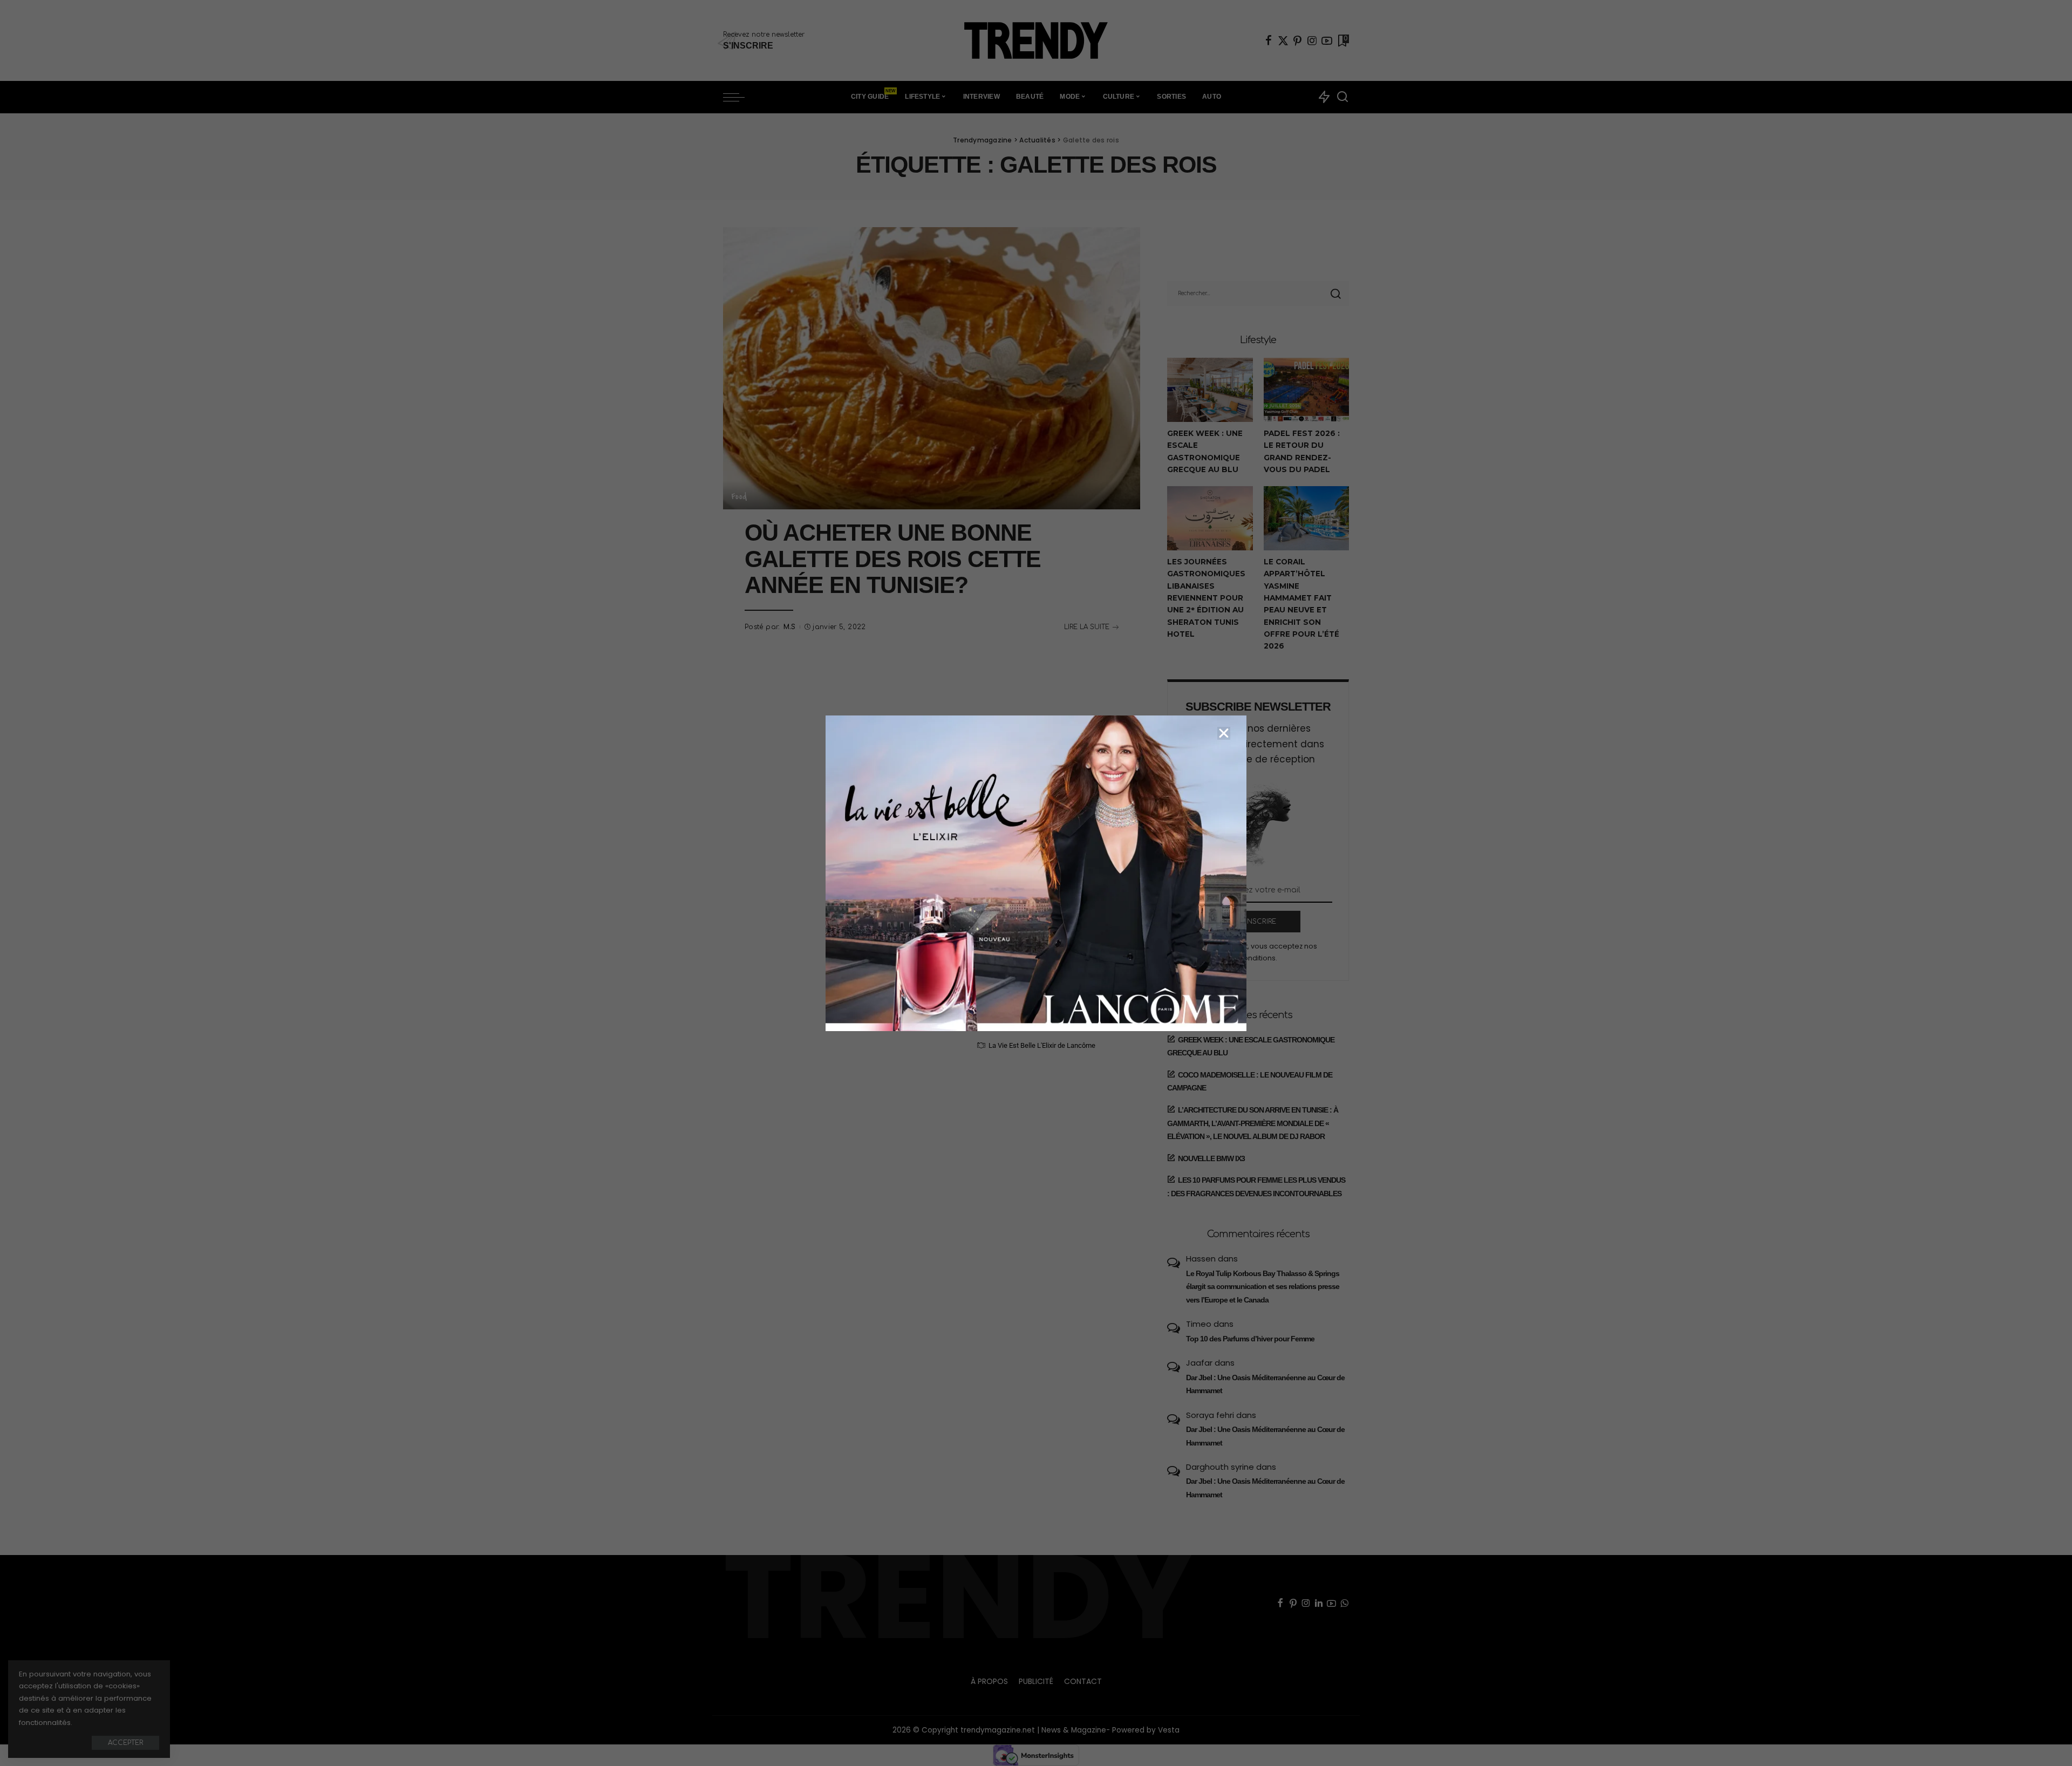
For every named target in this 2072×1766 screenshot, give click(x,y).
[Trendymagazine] (1036, 40)
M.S (790, 627)
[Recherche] (1342, 97)
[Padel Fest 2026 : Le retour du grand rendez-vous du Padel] (1306, 390)
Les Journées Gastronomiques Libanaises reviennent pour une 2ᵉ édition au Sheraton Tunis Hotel (1206, 598)
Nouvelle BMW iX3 (1211, 1158)
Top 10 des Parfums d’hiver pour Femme (1250, 1339)
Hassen (1201, 1259)
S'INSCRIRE (1258, 922)
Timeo (1199, 1324)
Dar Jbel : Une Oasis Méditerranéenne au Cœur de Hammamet (1265, 1384)
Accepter (125, 1743)
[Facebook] (1269, 40)
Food (739, 496)
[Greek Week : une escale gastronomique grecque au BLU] (1210, 390)
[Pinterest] (1298, 40)
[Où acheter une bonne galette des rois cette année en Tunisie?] (932, 368)
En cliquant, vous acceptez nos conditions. (1264, 952)
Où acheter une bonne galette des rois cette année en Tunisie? (893, 559)
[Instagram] (1312, 40)
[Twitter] (1283, 40)
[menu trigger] (739, 97)
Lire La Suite (1087, 627)
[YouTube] (1327, 40)
